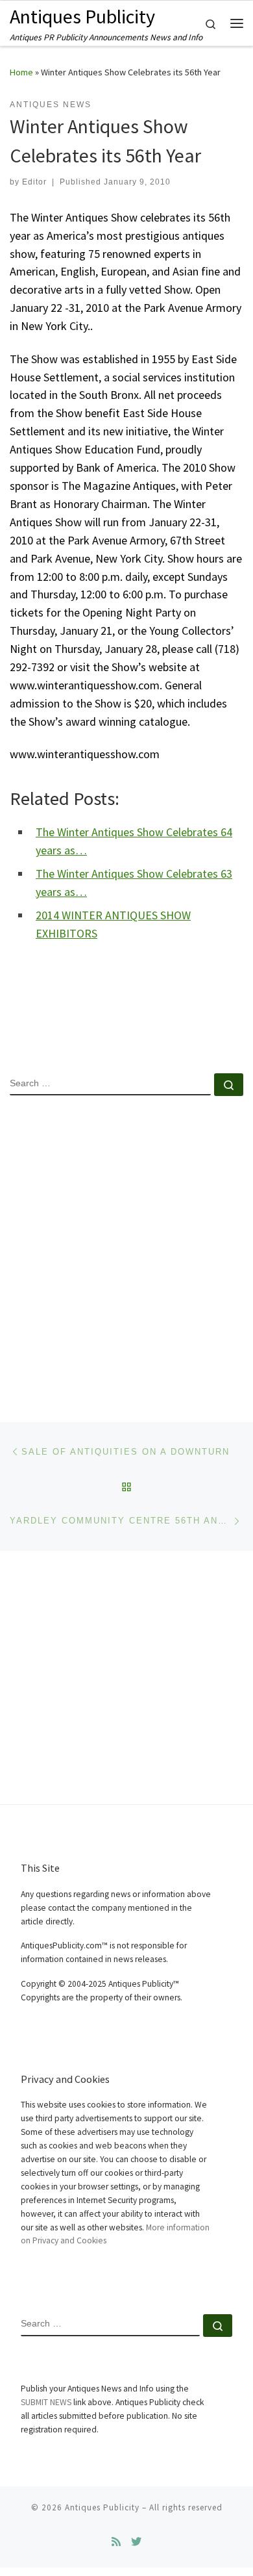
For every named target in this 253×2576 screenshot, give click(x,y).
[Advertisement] (126, 1248)
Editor (34, 182)
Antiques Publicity (102, 2507)
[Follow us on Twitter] (136, 2542)
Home (21, 72)
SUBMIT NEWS (46, 2402)
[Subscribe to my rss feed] (116, 2542)
